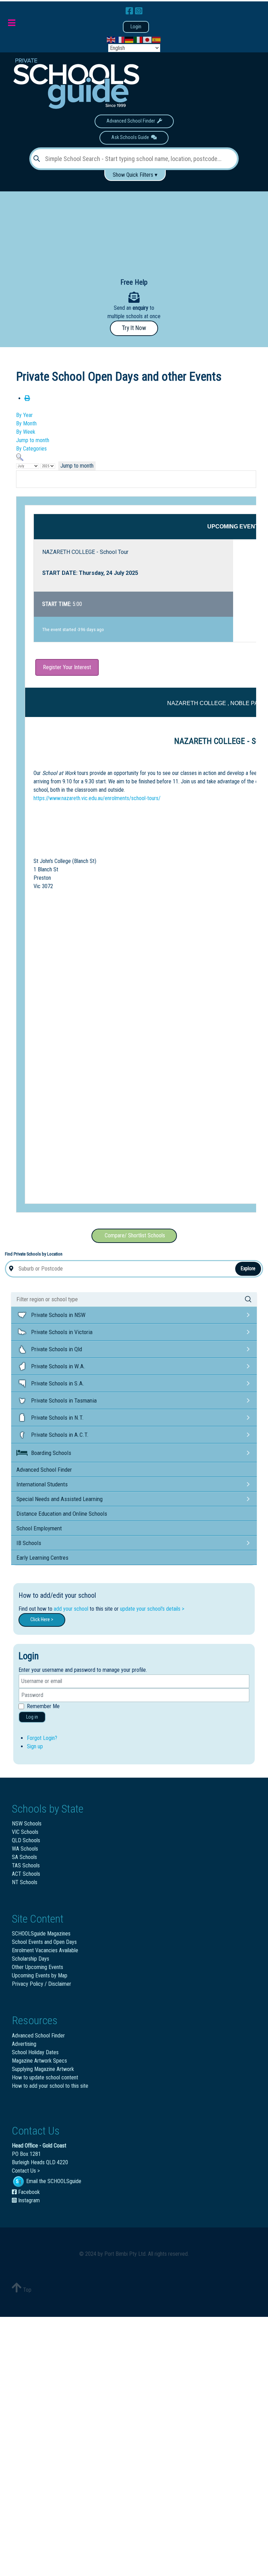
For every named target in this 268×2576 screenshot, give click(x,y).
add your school (71, 1609)
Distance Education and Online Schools (62, 1514)
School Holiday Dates (35, 2052)
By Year (24, 415)
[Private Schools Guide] (75, 84)
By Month (26, 423)
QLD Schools (26, 1840)
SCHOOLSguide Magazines (41, 1934)
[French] (120, 40)
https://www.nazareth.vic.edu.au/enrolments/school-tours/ (97, 798)
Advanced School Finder (132, 121)
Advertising (24, 2044)
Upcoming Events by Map (40, 1975)
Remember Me (43, 1706)
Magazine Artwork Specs (39, 2061)
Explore (248, 1268)
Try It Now (134, 328)
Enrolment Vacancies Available (45, 1950)
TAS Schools (26, 1865)
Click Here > (42, 1620)
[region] (134, 229)
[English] (111, 40)
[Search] (20, 457)
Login (136, 27)
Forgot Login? (42, 1738)
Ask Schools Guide (131, 137)
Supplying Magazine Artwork (43, 2069)
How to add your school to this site (50, 2086)
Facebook (28, 2192)
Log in (32, 1717)
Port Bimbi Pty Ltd (125, 2254)
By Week (26, 432)
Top (27, 2290)
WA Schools (25, 1849)
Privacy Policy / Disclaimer (42, 1984)
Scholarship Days (31, 1959)
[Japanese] (148, 40)
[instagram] (139, 11)
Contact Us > (26, 2171)
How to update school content (45, 2077)
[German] (129, 40)
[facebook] (130, 11)
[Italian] (139, 40)
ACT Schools (26, 1874)
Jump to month (33, 440)
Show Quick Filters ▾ (135, 175)
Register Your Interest (67, 667)
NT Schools (25, 1882)
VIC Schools (25, 1832)
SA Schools (24, 1857)
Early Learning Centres (42, 1558)
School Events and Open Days (44, 1942)
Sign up (35, 1746)
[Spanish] (157, 40)
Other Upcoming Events (38, 1967)
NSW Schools (27, 1824)
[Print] (27, 398)
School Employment (39, 1528)
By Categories (31, 449)
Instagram (28, 2200)
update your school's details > (152, 1609)
